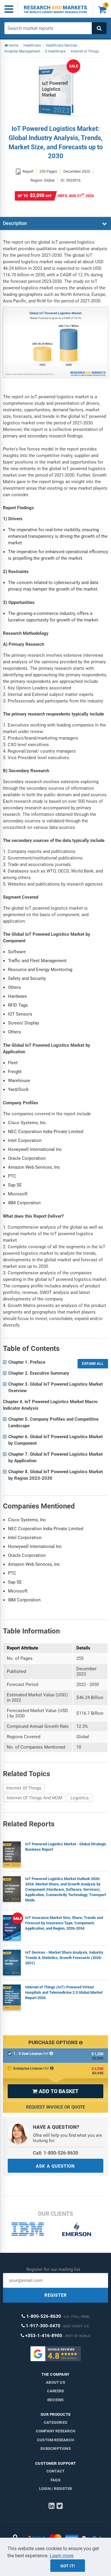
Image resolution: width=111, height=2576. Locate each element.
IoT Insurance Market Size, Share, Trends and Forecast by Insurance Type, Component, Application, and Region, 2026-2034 (64, 1923)
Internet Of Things (24, 1788)
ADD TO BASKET (55, 2091)
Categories (55, 2422)
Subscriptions (55, 2449)
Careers (55, 2391)
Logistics (80, 1798)
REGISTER (56, 2295)
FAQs (55, 2480)
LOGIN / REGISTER (55, 2489)
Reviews (55, 2400)
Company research (55, 2431)
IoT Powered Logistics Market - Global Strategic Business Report (66, 1847)
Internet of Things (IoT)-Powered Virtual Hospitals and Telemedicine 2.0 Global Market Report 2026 (64, 1992)
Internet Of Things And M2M (34, 1798)
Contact (55, 2471)
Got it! (68, 2566)
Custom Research (55, 2440)
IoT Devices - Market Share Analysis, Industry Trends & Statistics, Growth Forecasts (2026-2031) (64, 1958)
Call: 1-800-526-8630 (55, 2153)
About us (55, 2382)
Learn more (62, 2556)
